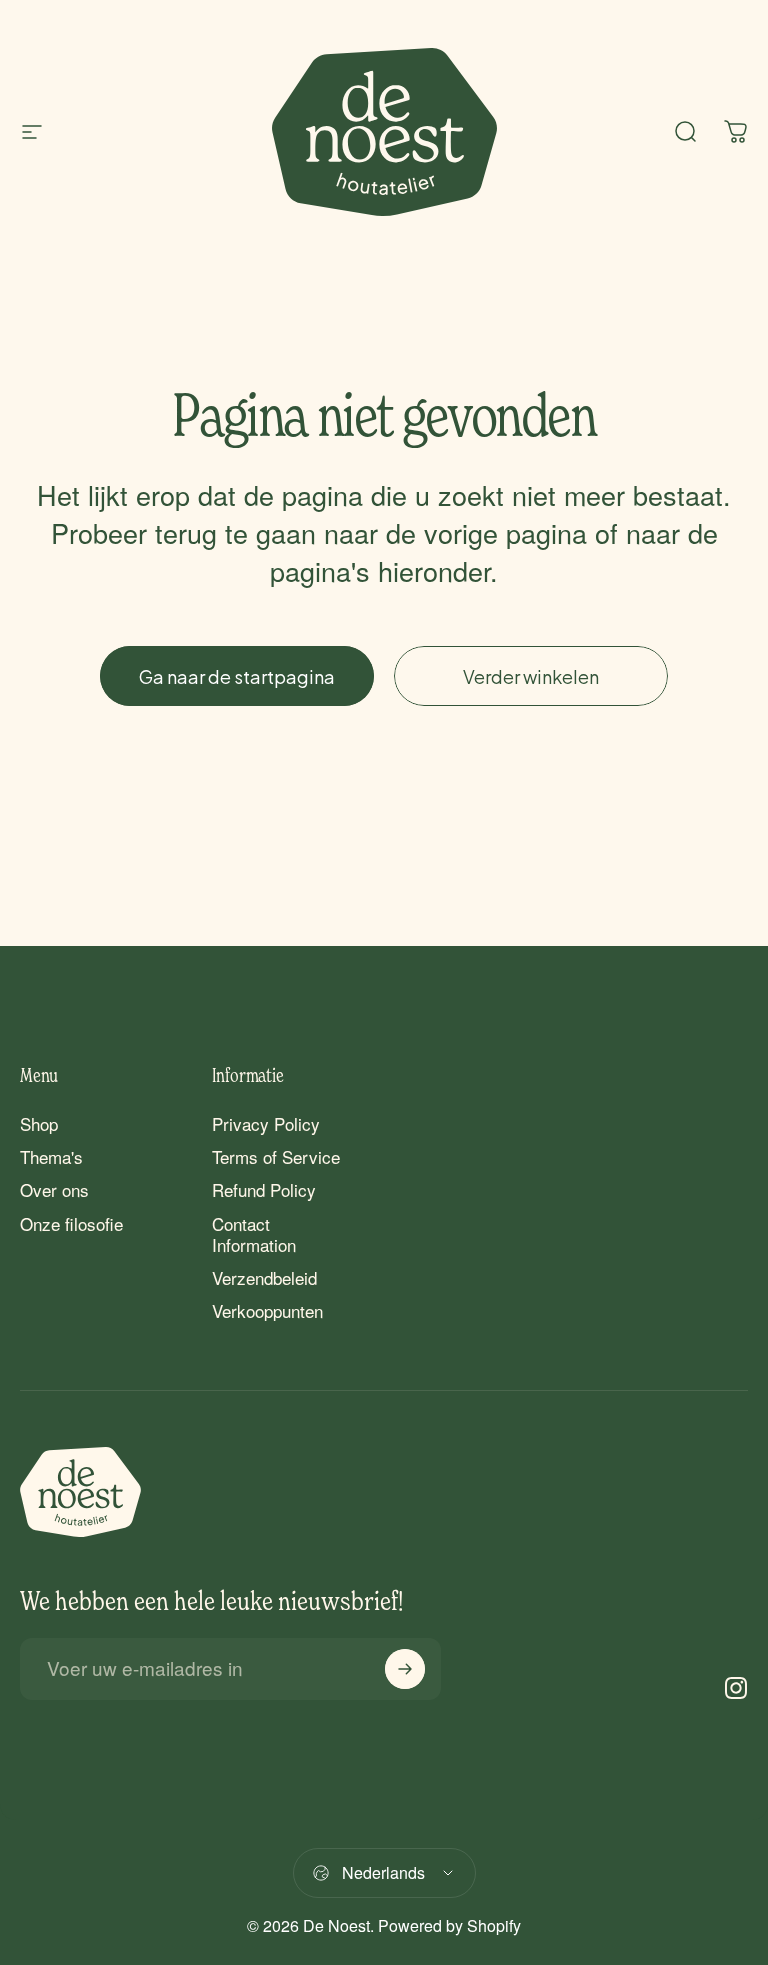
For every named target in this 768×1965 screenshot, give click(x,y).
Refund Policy (264, 1189)
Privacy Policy (266, 1123)
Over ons (54, 1189)
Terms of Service (276, 1156)
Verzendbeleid (264, 1277)
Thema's (51, 1156)
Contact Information (254, 1234)
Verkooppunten (267, 1310)
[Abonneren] (405, 1669)
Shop (39, 1123)
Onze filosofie (71, 1223)
